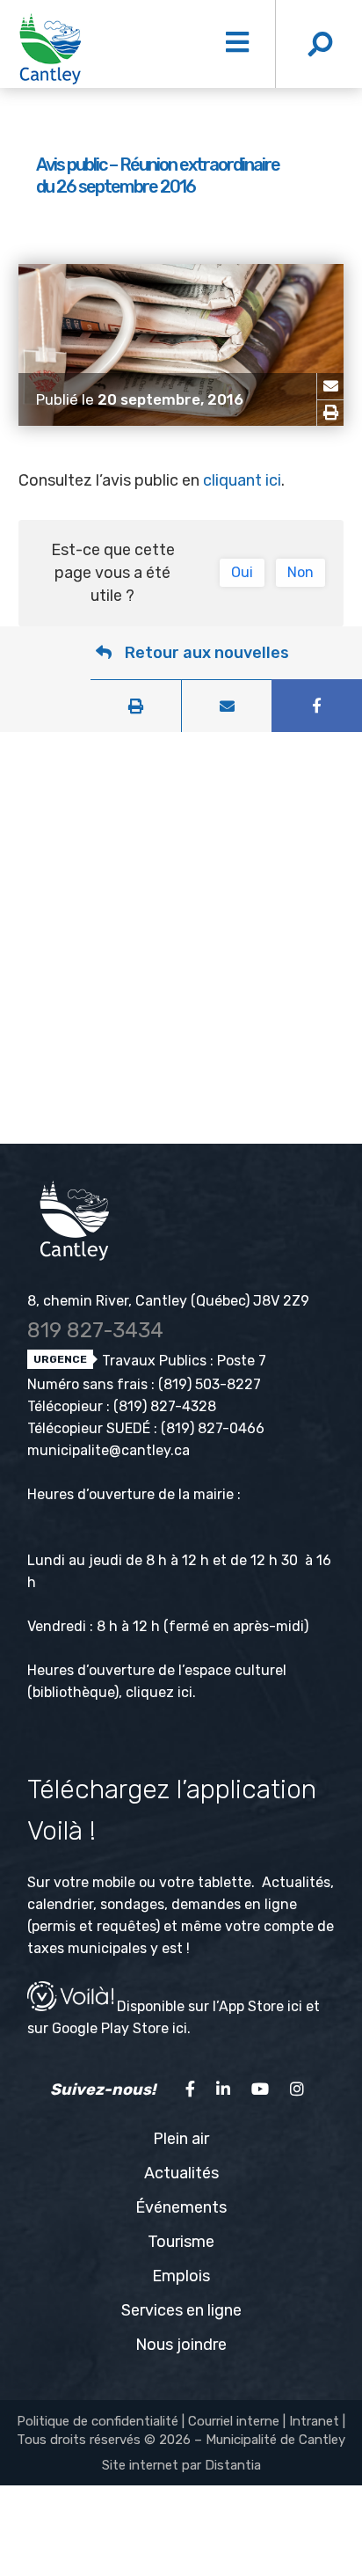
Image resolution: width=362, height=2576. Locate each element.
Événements (181, 2207)
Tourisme (181, 2242)
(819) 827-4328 (165, 1406)
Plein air (181, 2139)
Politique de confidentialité (98, 2421)
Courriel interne (234, 2421)
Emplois (181, 2276)
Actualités (181, 2173)
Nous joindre (181, 2345)
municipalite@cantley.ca (109, 1450)
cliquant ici (242, 480)
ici (185, 1692)
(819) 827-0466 (213, 1428)
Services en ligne (181, 2310)
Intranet (314, 2421)
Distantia (233, 2465)
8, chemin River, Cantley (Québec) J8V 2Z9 (168, 1301)
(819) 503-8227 (210, 1384)
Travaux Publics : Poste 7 (182, 1361)
